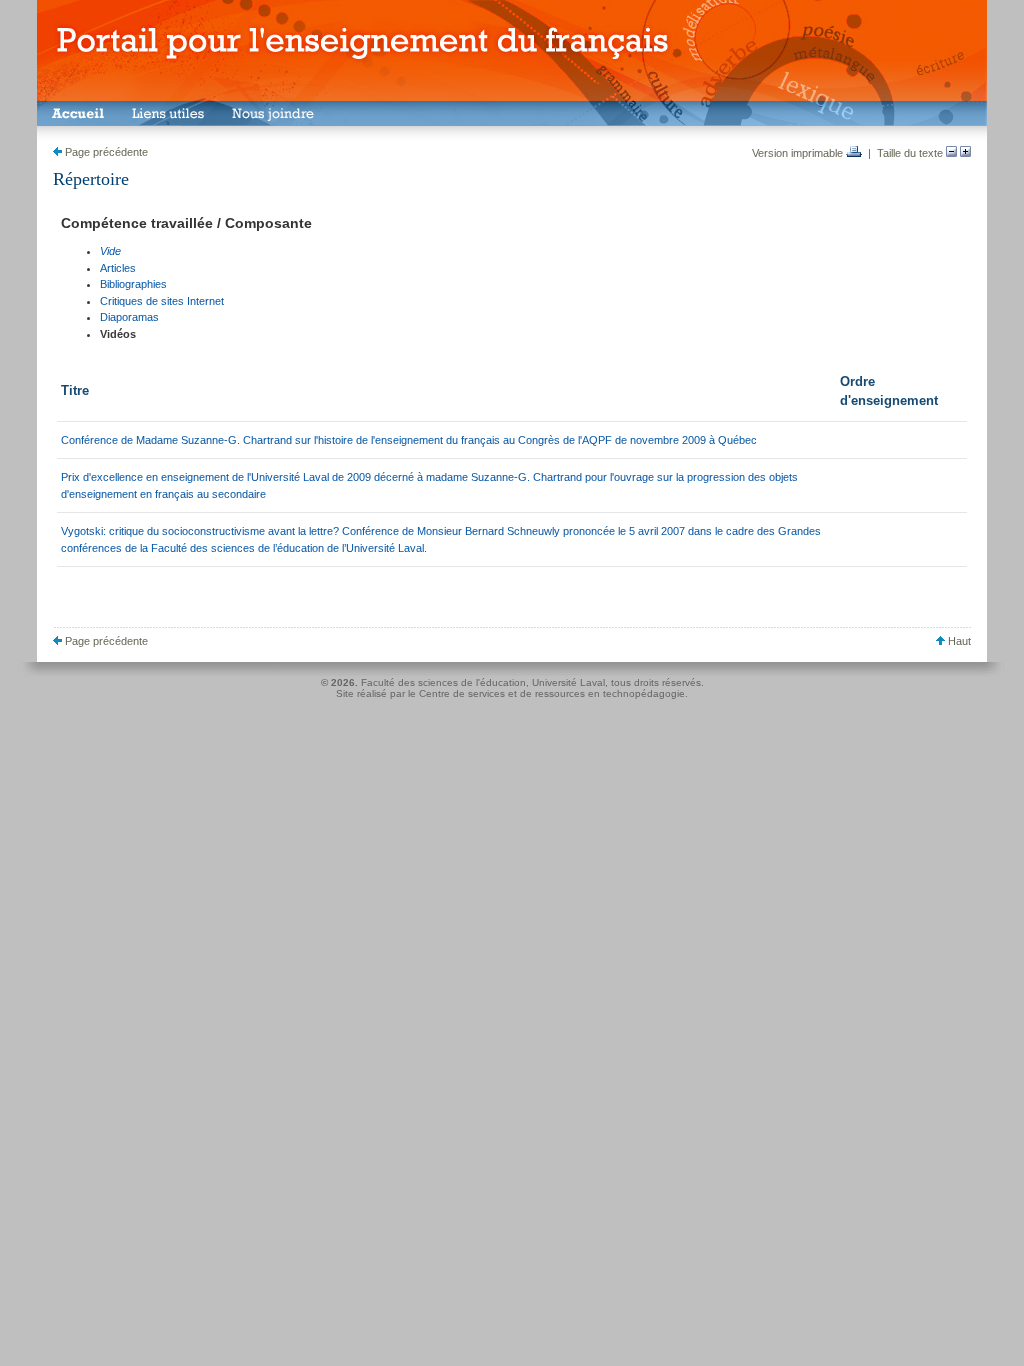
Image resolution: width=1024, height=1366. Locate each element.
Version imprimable (799, 153)
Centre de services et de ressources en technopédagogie (552, 693)
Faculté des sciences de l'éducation (443, 682)
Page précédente (105, 152)
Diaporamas (129, 317)
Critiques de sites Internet (162, 301)
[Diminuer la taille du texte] (951, 153)
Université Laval (568, 682)
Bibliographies (133, 284)
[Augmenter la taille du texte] (965, 153)
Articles (118, 268)
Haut (958, 641)
